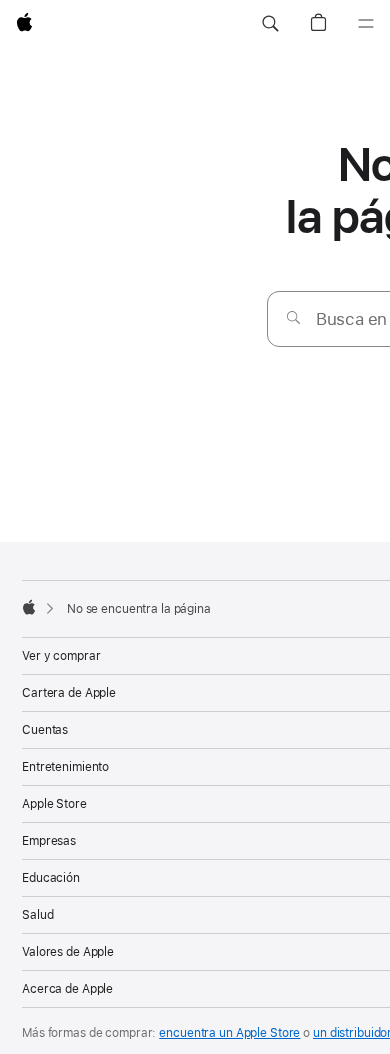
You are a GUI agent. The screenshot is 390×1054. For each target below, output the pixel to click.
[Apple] (29, 607)
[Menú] (366, 24)
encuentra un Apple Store (229, 1033)
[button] (270, 24)
